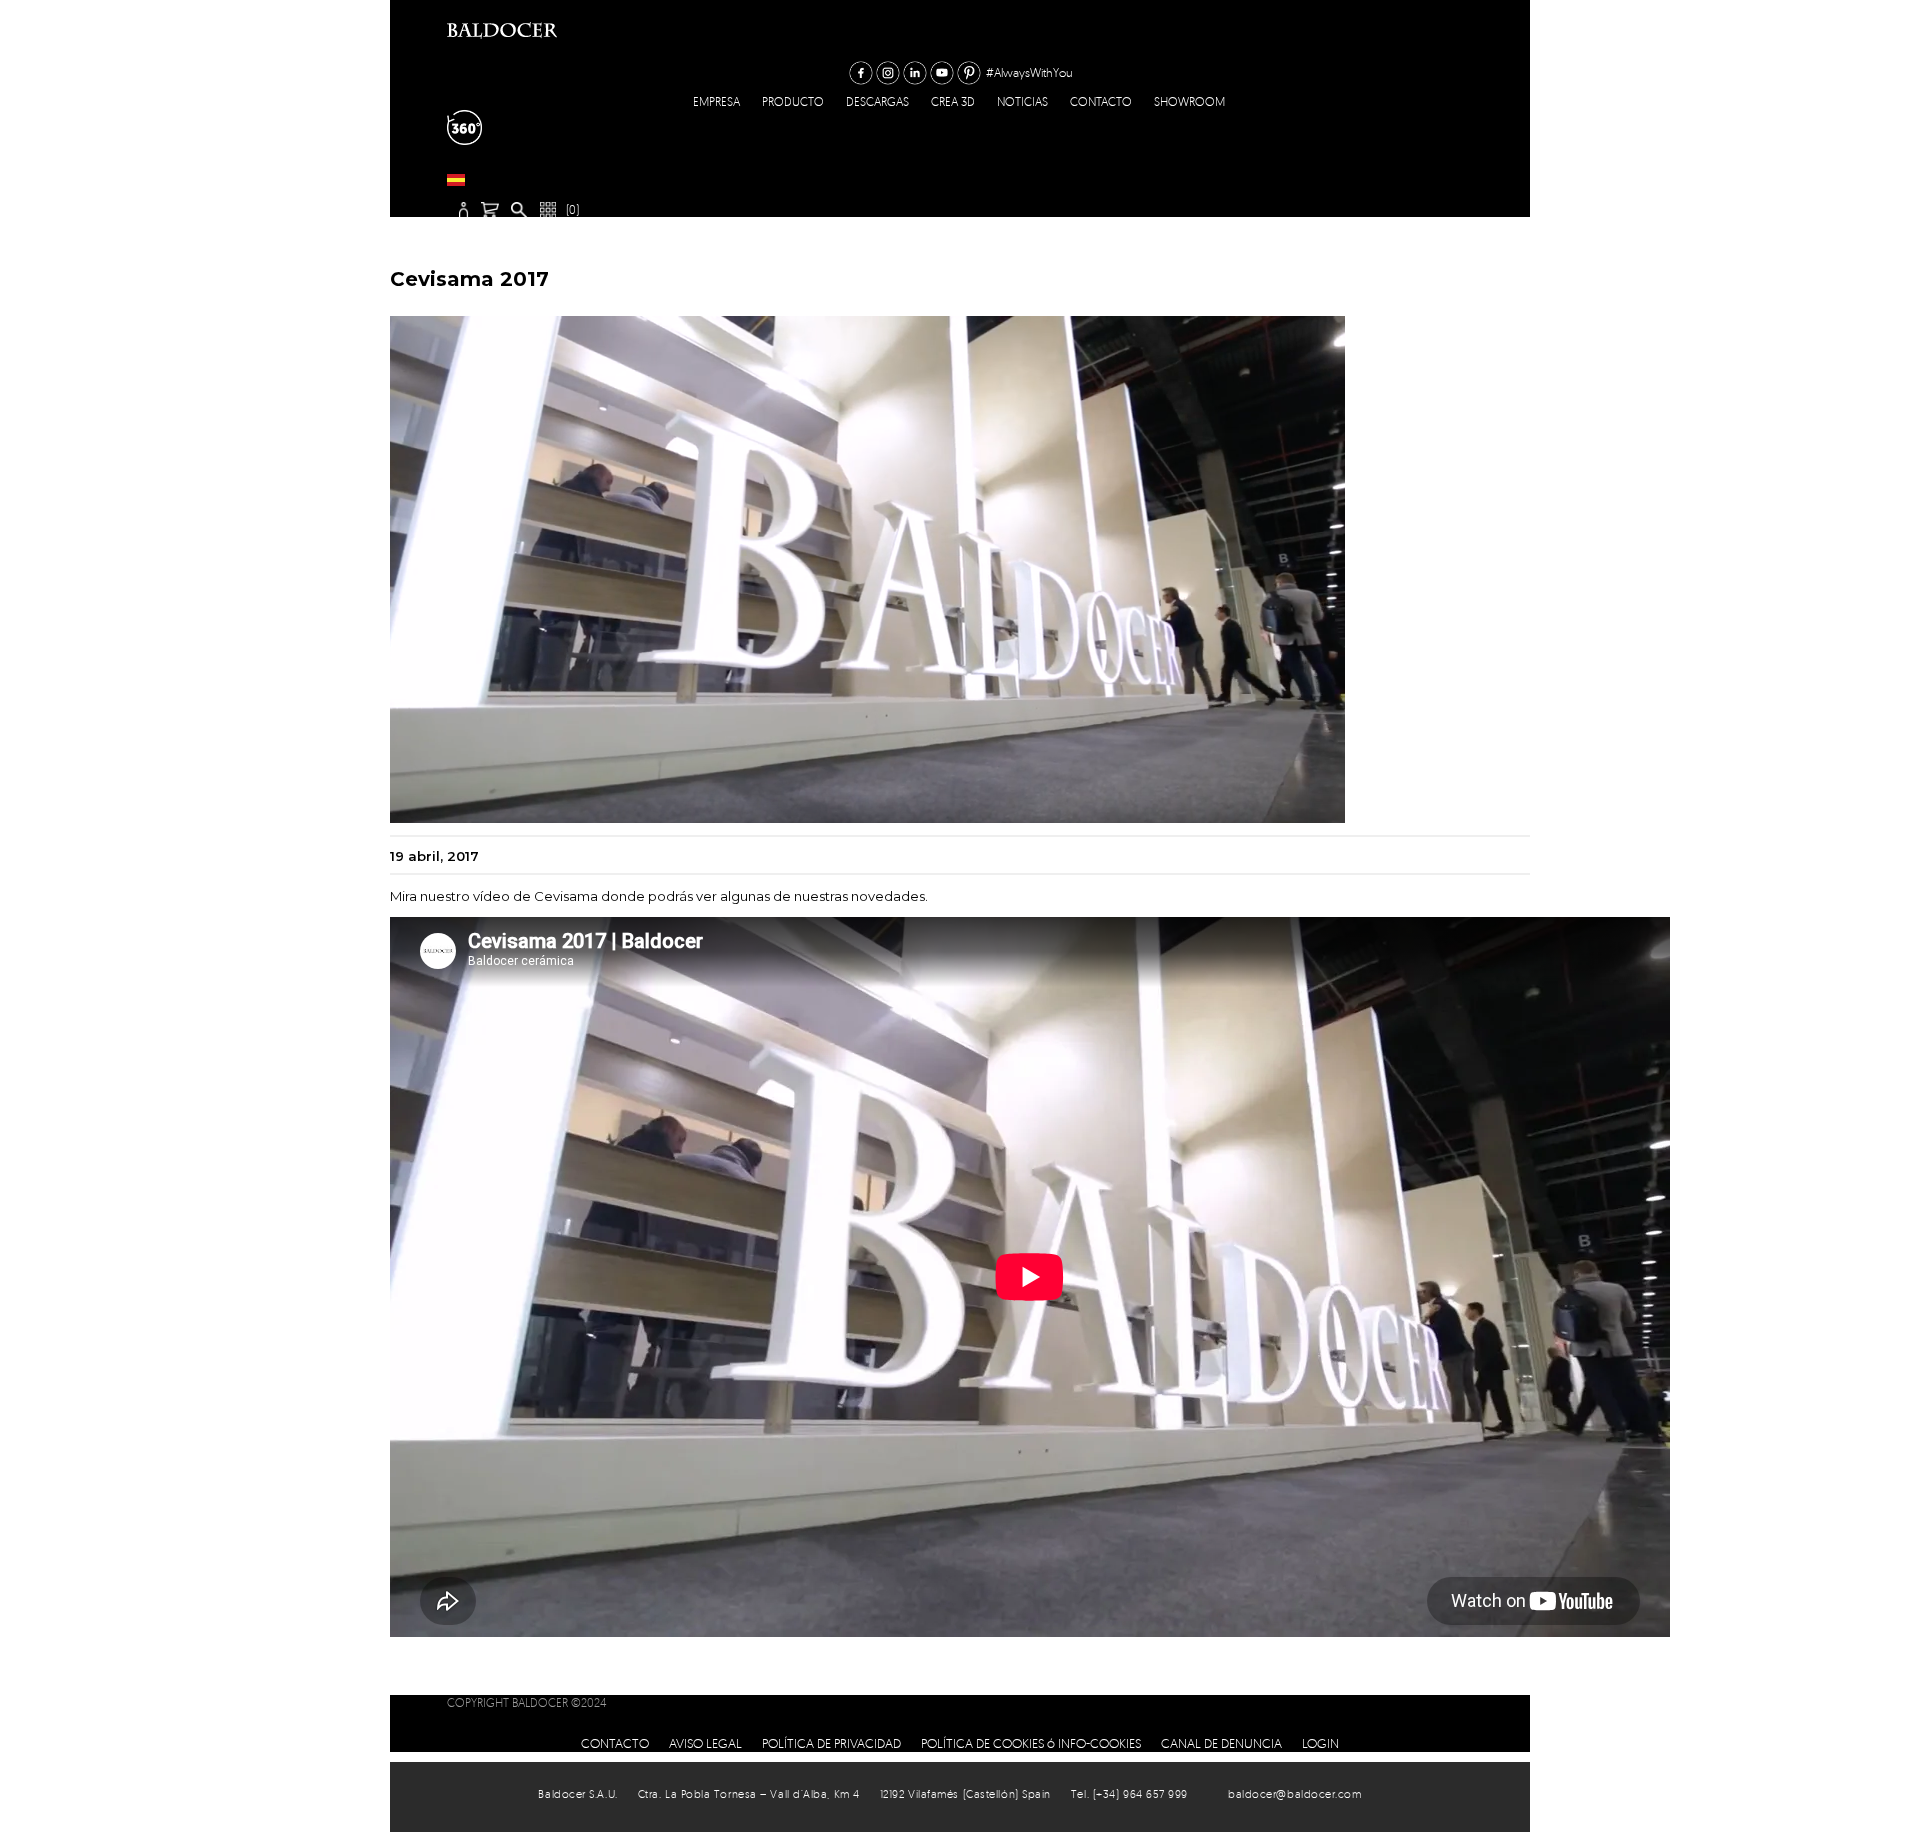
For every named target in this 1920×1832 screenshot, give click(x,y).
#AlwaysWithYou (1029, 72)
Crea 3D (953, 101)
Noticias (1022, 101)
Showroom (1189, 101)
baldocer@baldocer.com (1295, 1794)
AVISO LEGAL (705, 1743)
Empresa (716, 101)
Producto (793, 101)
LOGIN (1320, 1743)
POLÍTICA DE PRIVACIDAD (831, 1743)
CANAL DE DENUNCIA (1221, 1743)
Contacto (1101, 101)
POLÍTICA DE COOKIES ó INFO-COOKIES (1031, 1743)
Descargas (877, 101)
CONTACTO (615, 1743)
